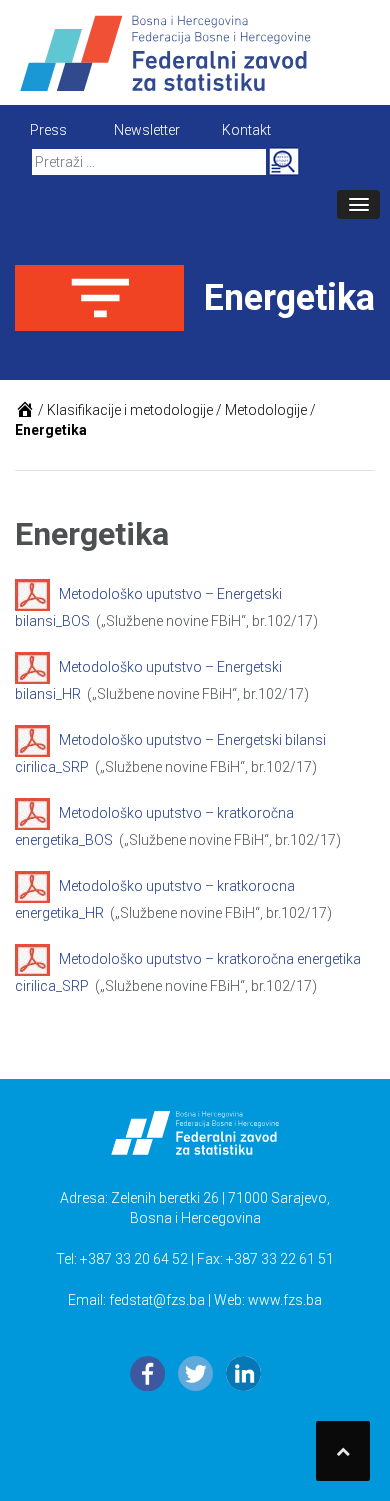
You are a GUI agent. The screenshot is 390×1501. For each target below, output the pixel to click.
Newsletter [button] (147, 130)
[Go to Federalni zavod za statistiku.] (25, 410)
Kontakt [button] (246, 130)
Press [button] (48, 130)
